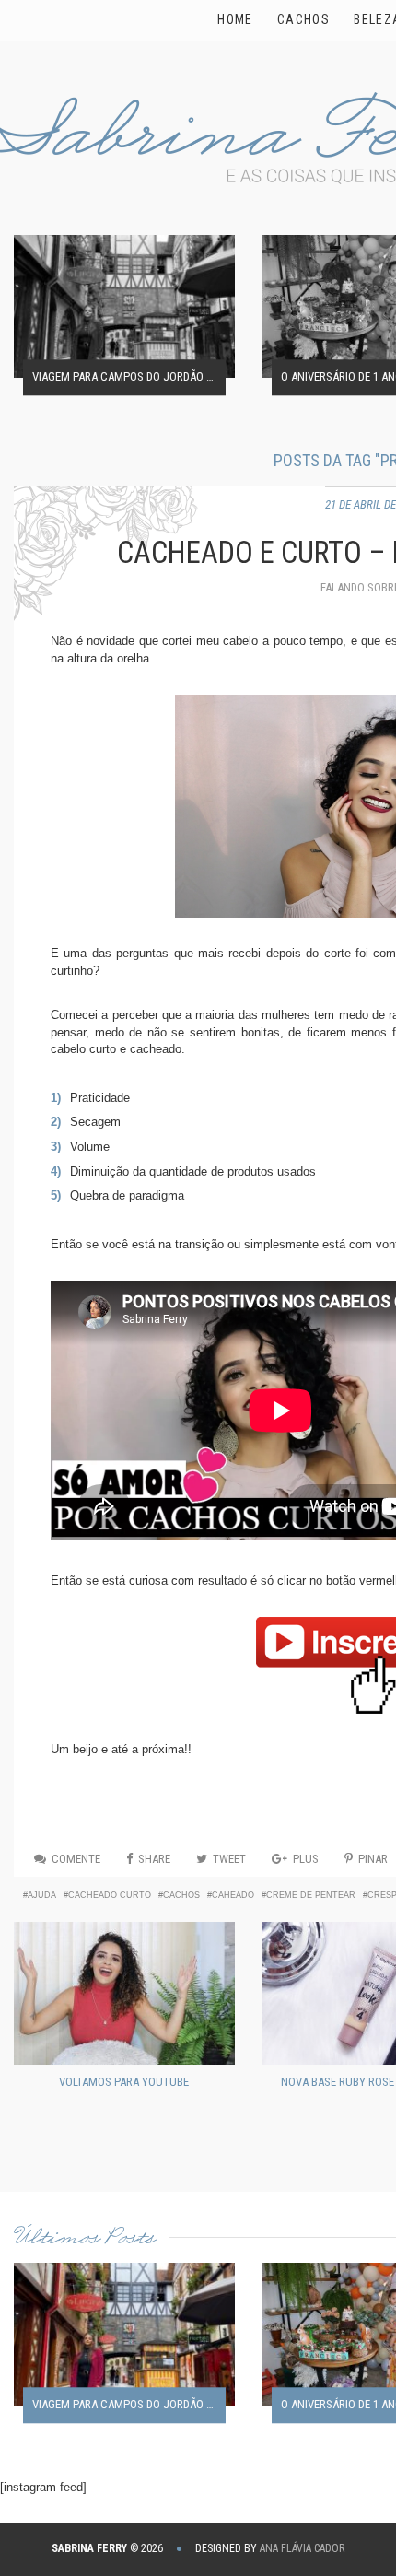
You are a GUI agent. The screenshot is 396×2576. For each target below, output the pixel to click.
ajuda (42, 1895)
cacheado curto (110, 1895)
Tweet (229, 1859)
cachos (181, 1895)
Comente (76, 1859)
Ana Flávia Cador (302, 2548)
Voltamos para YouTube (124, 2082)
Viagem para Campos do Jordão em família (129, 377)
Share (154, 1859)
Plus (306, 1859)
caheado (233, 1895)
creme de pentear (311, 1895)
